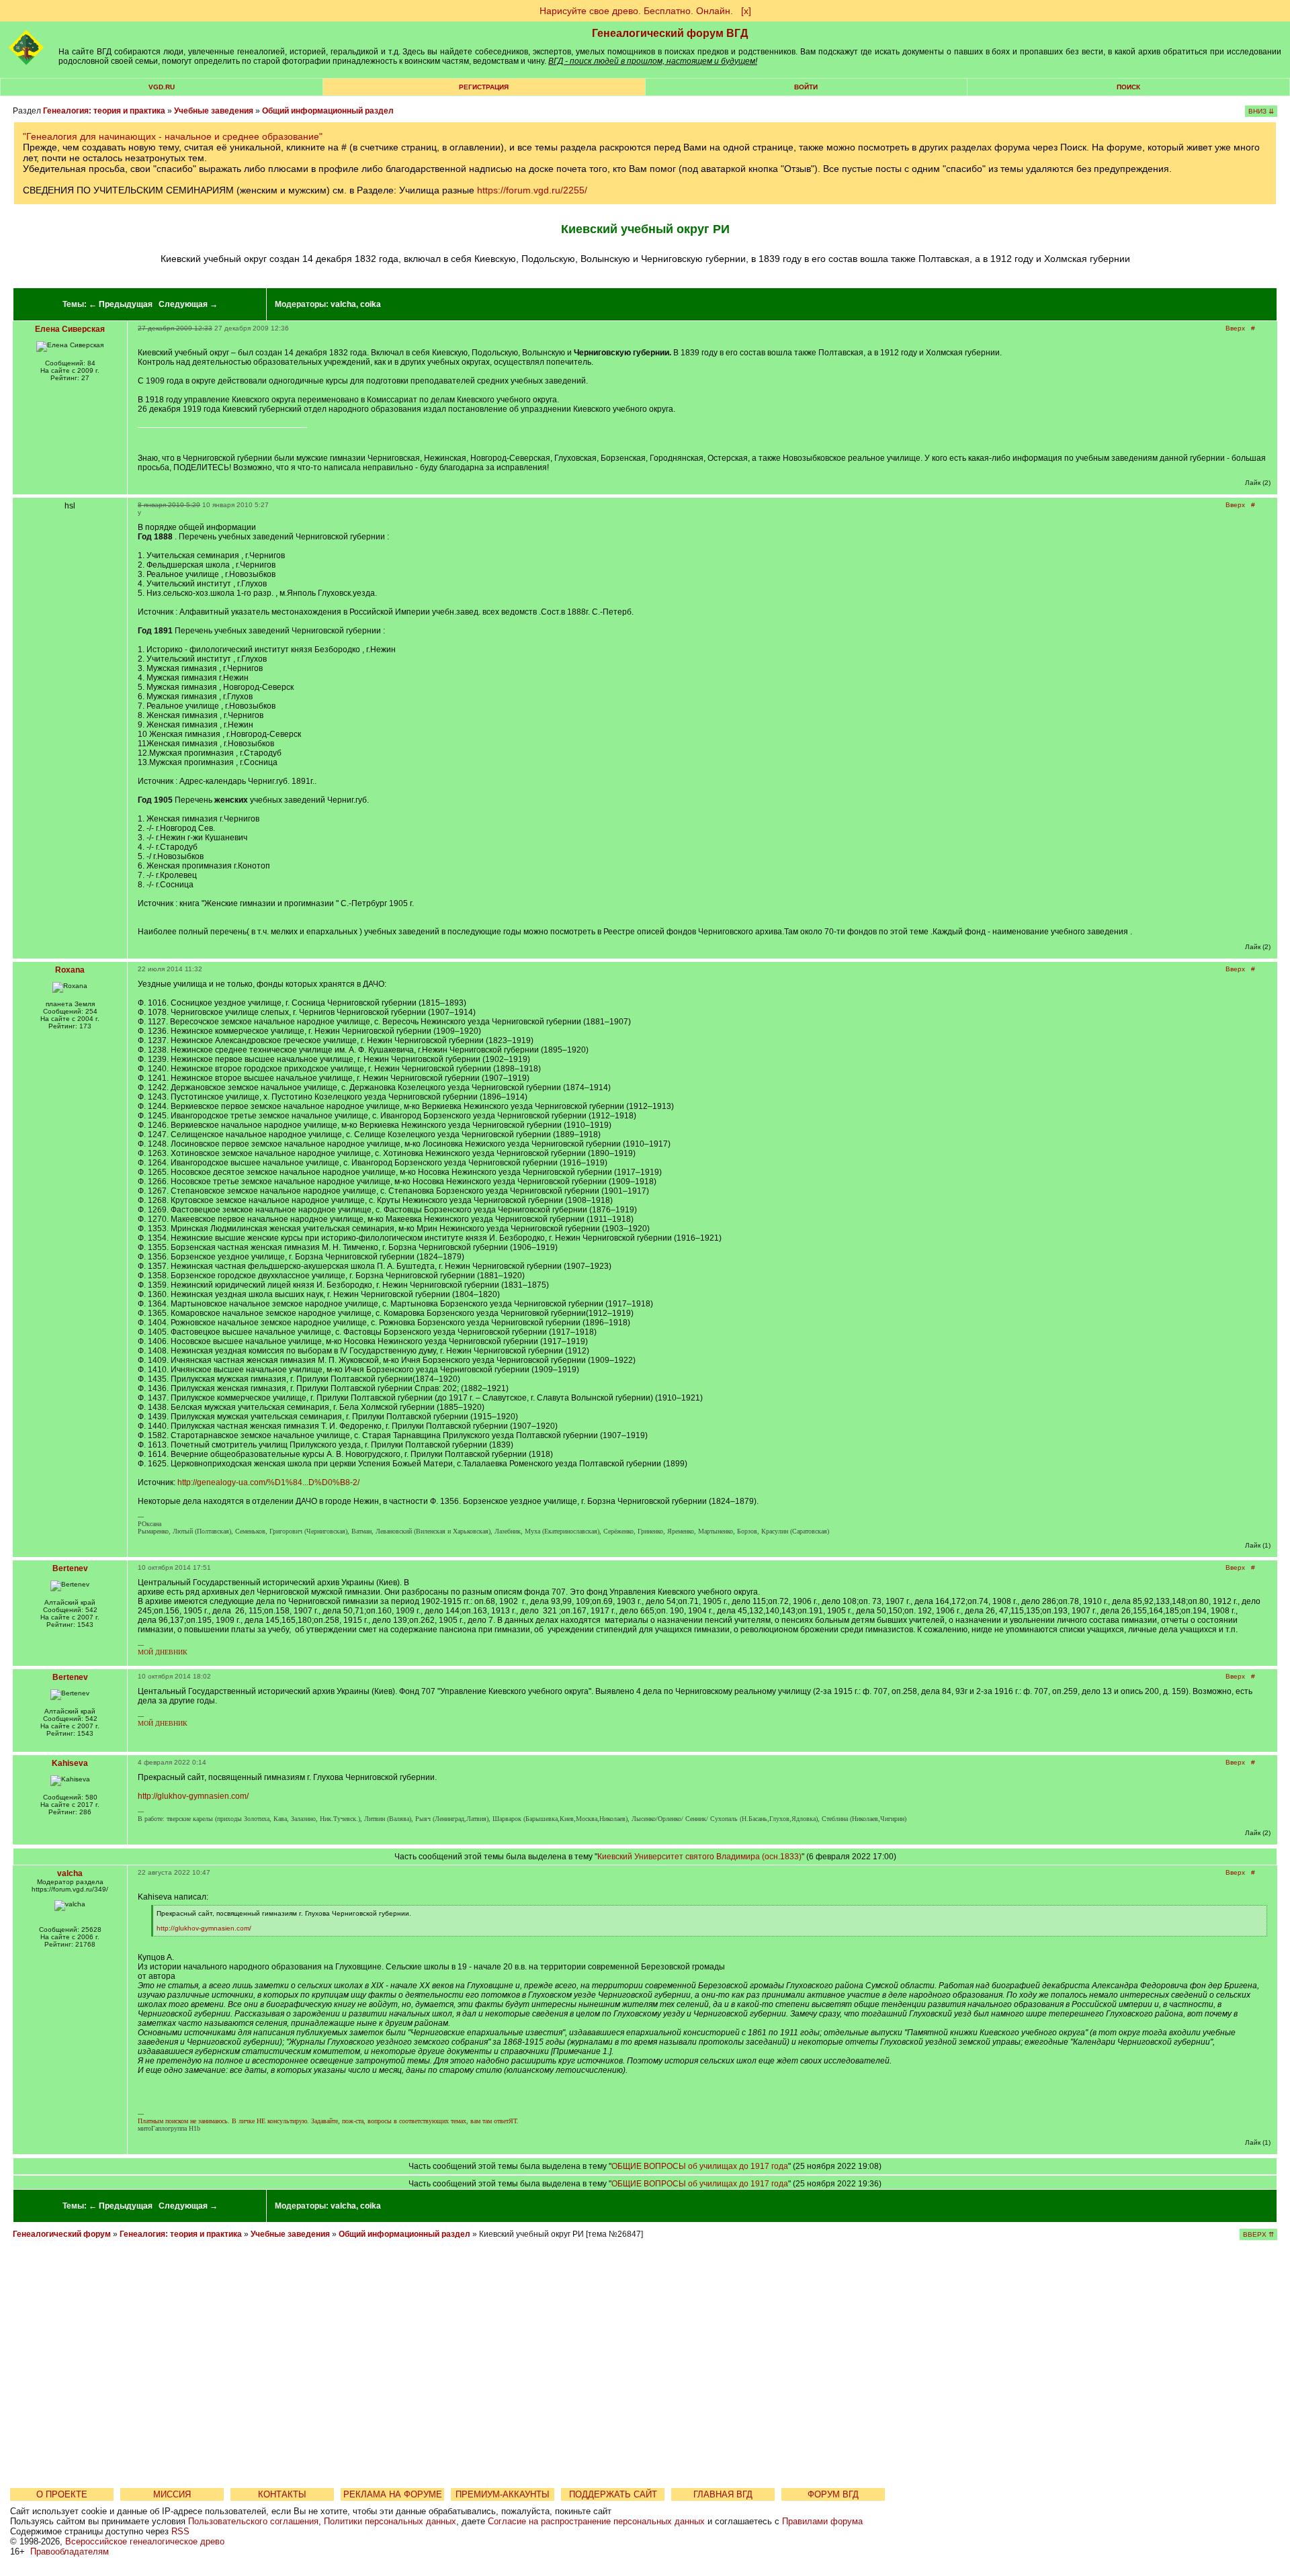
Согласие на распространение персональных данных (596, 2521)
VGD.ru (162, 87)
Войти (806, 87)
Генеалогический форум (62, 2234)
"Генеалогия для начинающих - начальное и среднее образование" (173, 136)
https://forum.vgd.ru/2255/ (532, 190)
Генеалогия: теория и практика (104, 111)
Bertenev (70, 1568)
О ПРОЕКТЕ (62, 2494)
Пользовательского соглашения (253, 2521)
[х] (746, 11)
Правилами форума (822, 2521)
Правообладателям (70, 2551)
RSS (180, 2531)
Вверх (1235, 328)
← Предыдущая (121, 304)
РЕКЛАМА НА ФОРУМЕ (393, 2494)
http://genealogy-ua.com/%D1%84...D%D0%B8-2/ (268, 1482)
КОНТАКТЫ (282, 2494)
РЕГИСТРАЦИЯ (484, 87)
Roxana (70, 970)
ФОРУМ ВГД (833, 2494)
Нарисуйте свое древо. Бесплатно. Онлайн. (636, 11)
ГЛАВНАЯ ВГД (723, 2494)
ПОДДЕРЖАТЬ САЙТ (613, 2494)
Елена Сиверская (70, 329)
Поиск (1128, 87)
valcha (343, 304)
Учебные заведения (214, 111)
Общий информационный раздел (328, 111)
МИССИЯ (172, 2494)
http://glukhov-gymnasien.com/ (193, 1796)
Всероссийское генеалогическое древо (145, 2541)
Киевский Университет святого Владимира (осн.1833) (699, 1857)
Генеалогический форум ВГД (670, 33)
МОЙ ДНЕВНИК (163, 1652)
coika (371, 304)
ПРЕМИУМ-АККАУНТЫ (503, 2494)
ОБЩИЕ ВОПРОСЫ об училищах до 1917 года (700, 2166)
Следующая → (188, 304)
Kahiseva (70, 1763)
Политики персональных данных (390, 2521)
